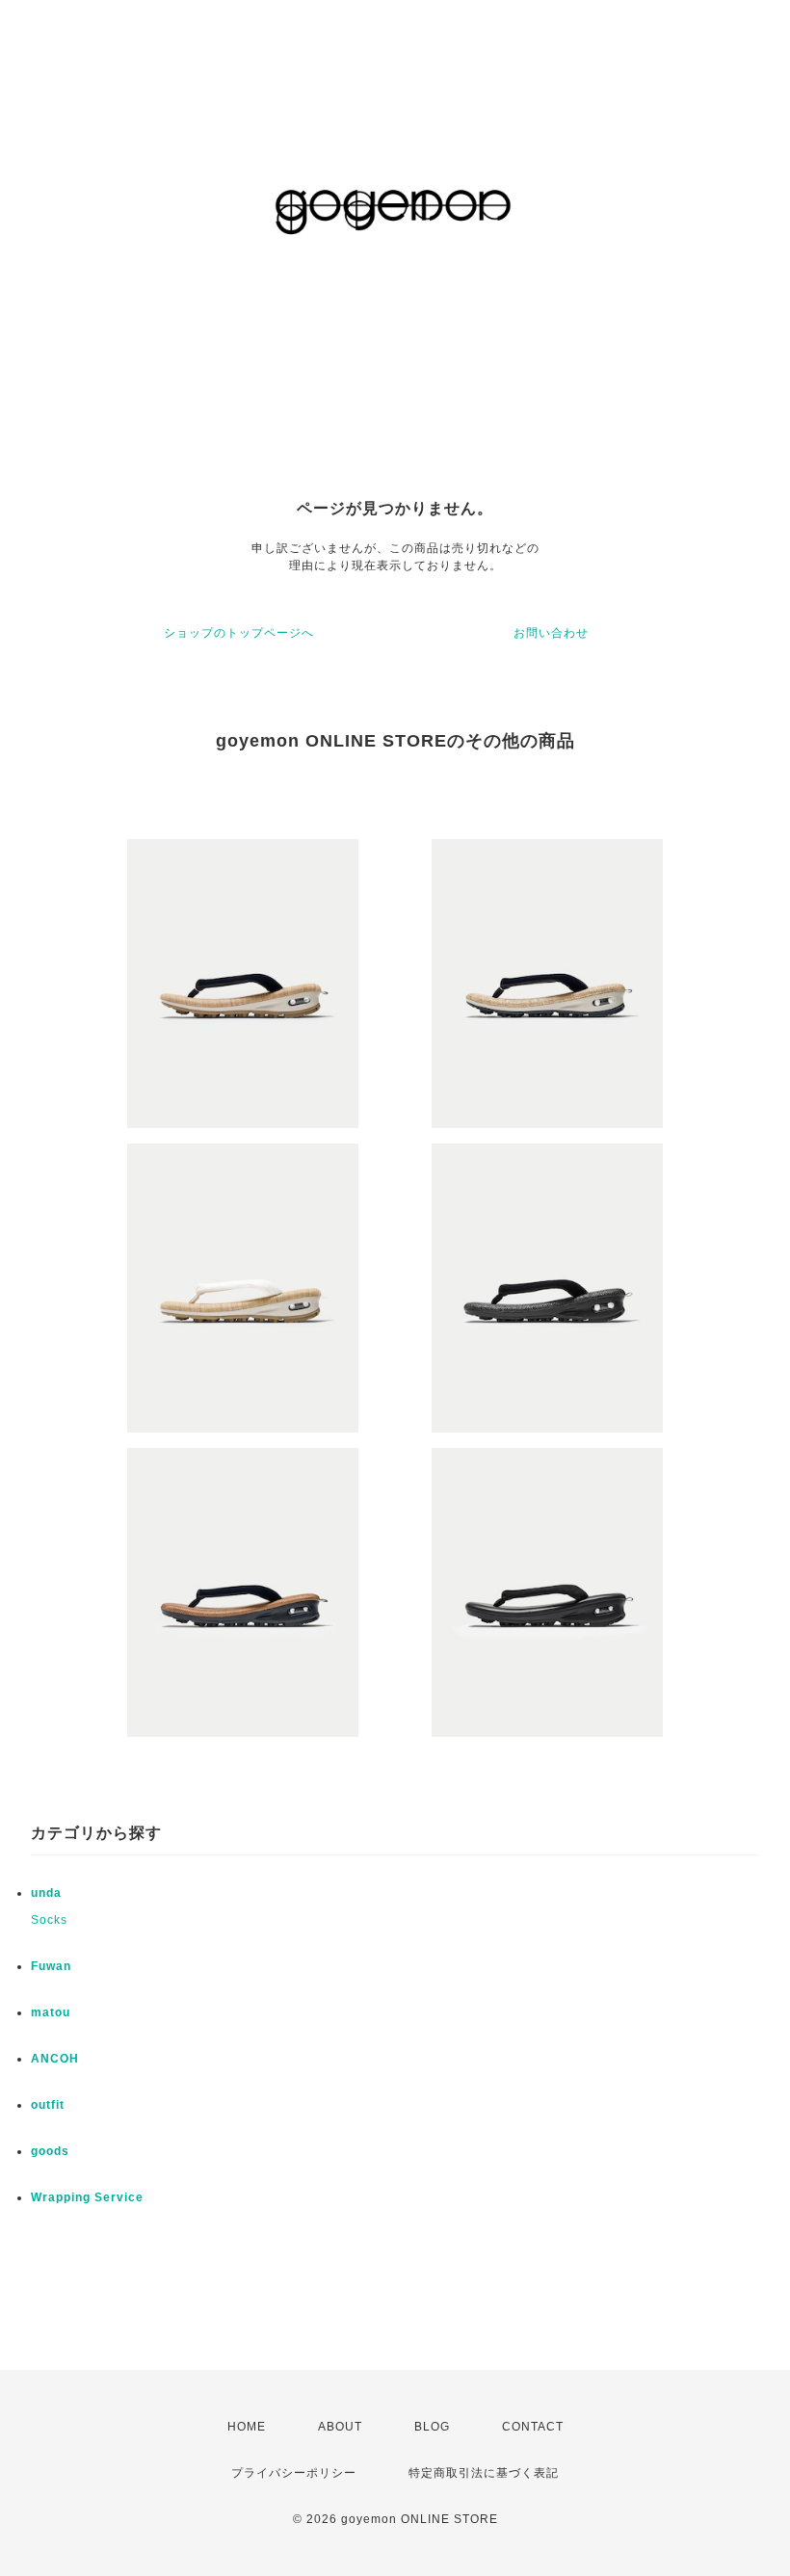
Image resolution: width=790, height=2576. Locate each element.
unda (46, 1893)
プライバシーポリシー (294, 2473)
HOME (247, 2427)
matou (51, 2012)
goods (50, 2151)
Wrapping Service (87, 2197)
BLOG (432, 2427)
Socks (49, 1920)
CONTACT (533, 2427)
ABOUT (340, 2427)
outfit (48, 2105)
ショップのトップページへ (239, 633)
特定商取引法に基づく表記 (484, 2473)
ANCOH (55, 2059)
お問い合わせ (551, 633)
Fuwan (51, 1966)
